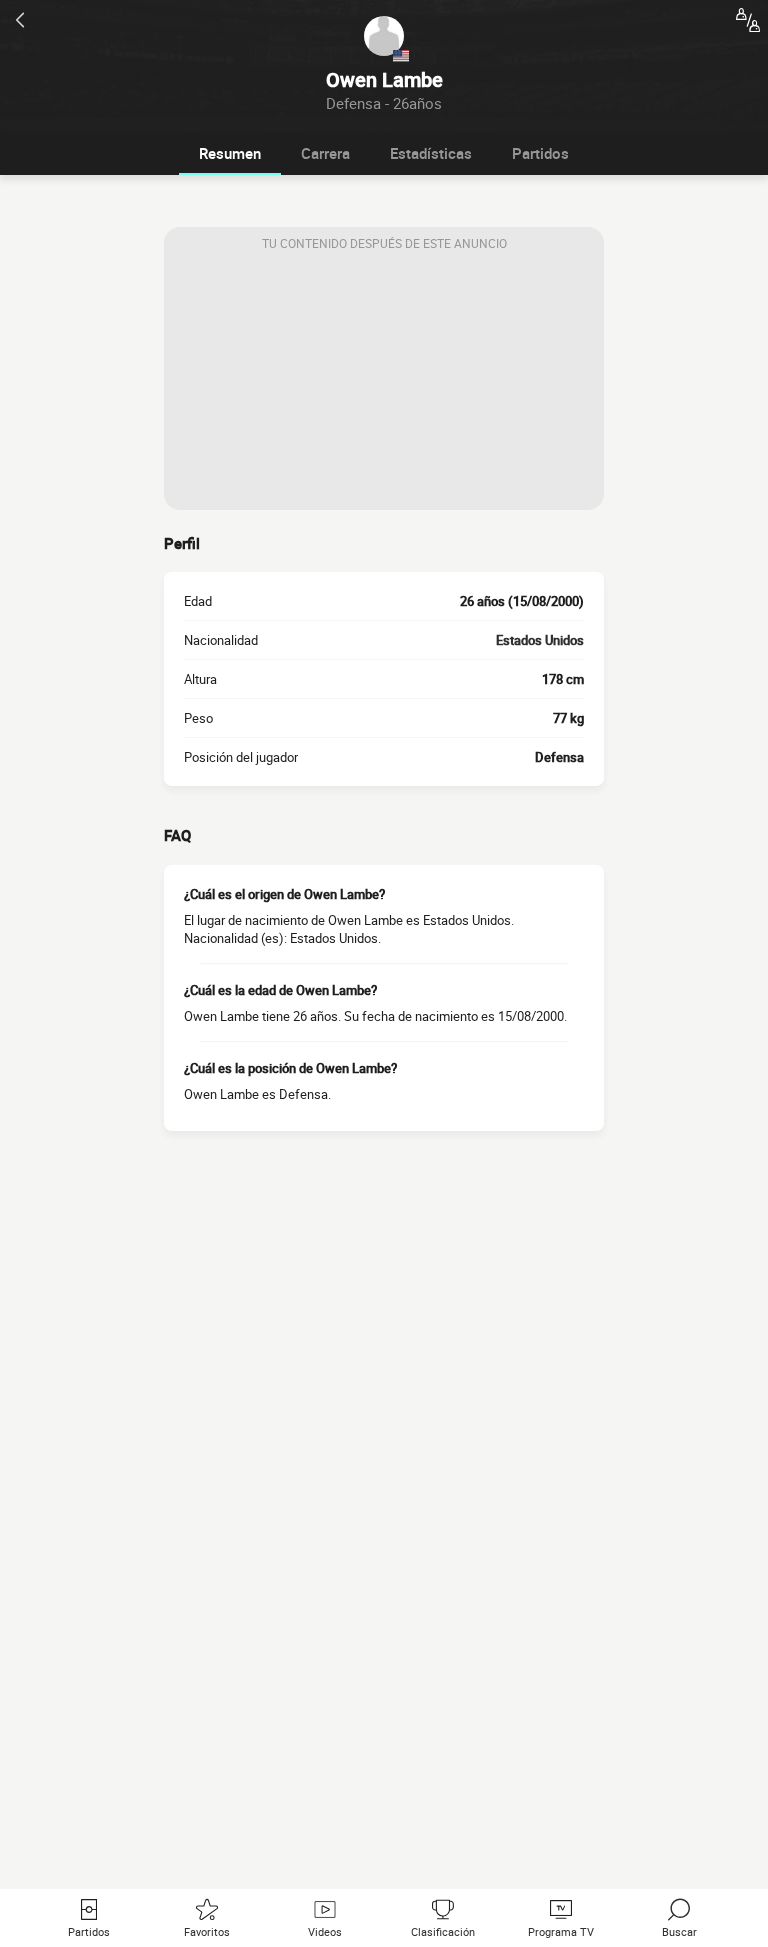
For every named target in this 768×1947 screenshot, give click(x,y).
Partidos (540, 153)
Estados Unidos (540, 640)
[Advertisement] (384, 385)
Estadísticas (431, 153)
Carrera (325, 153)
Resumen (230, 153)
